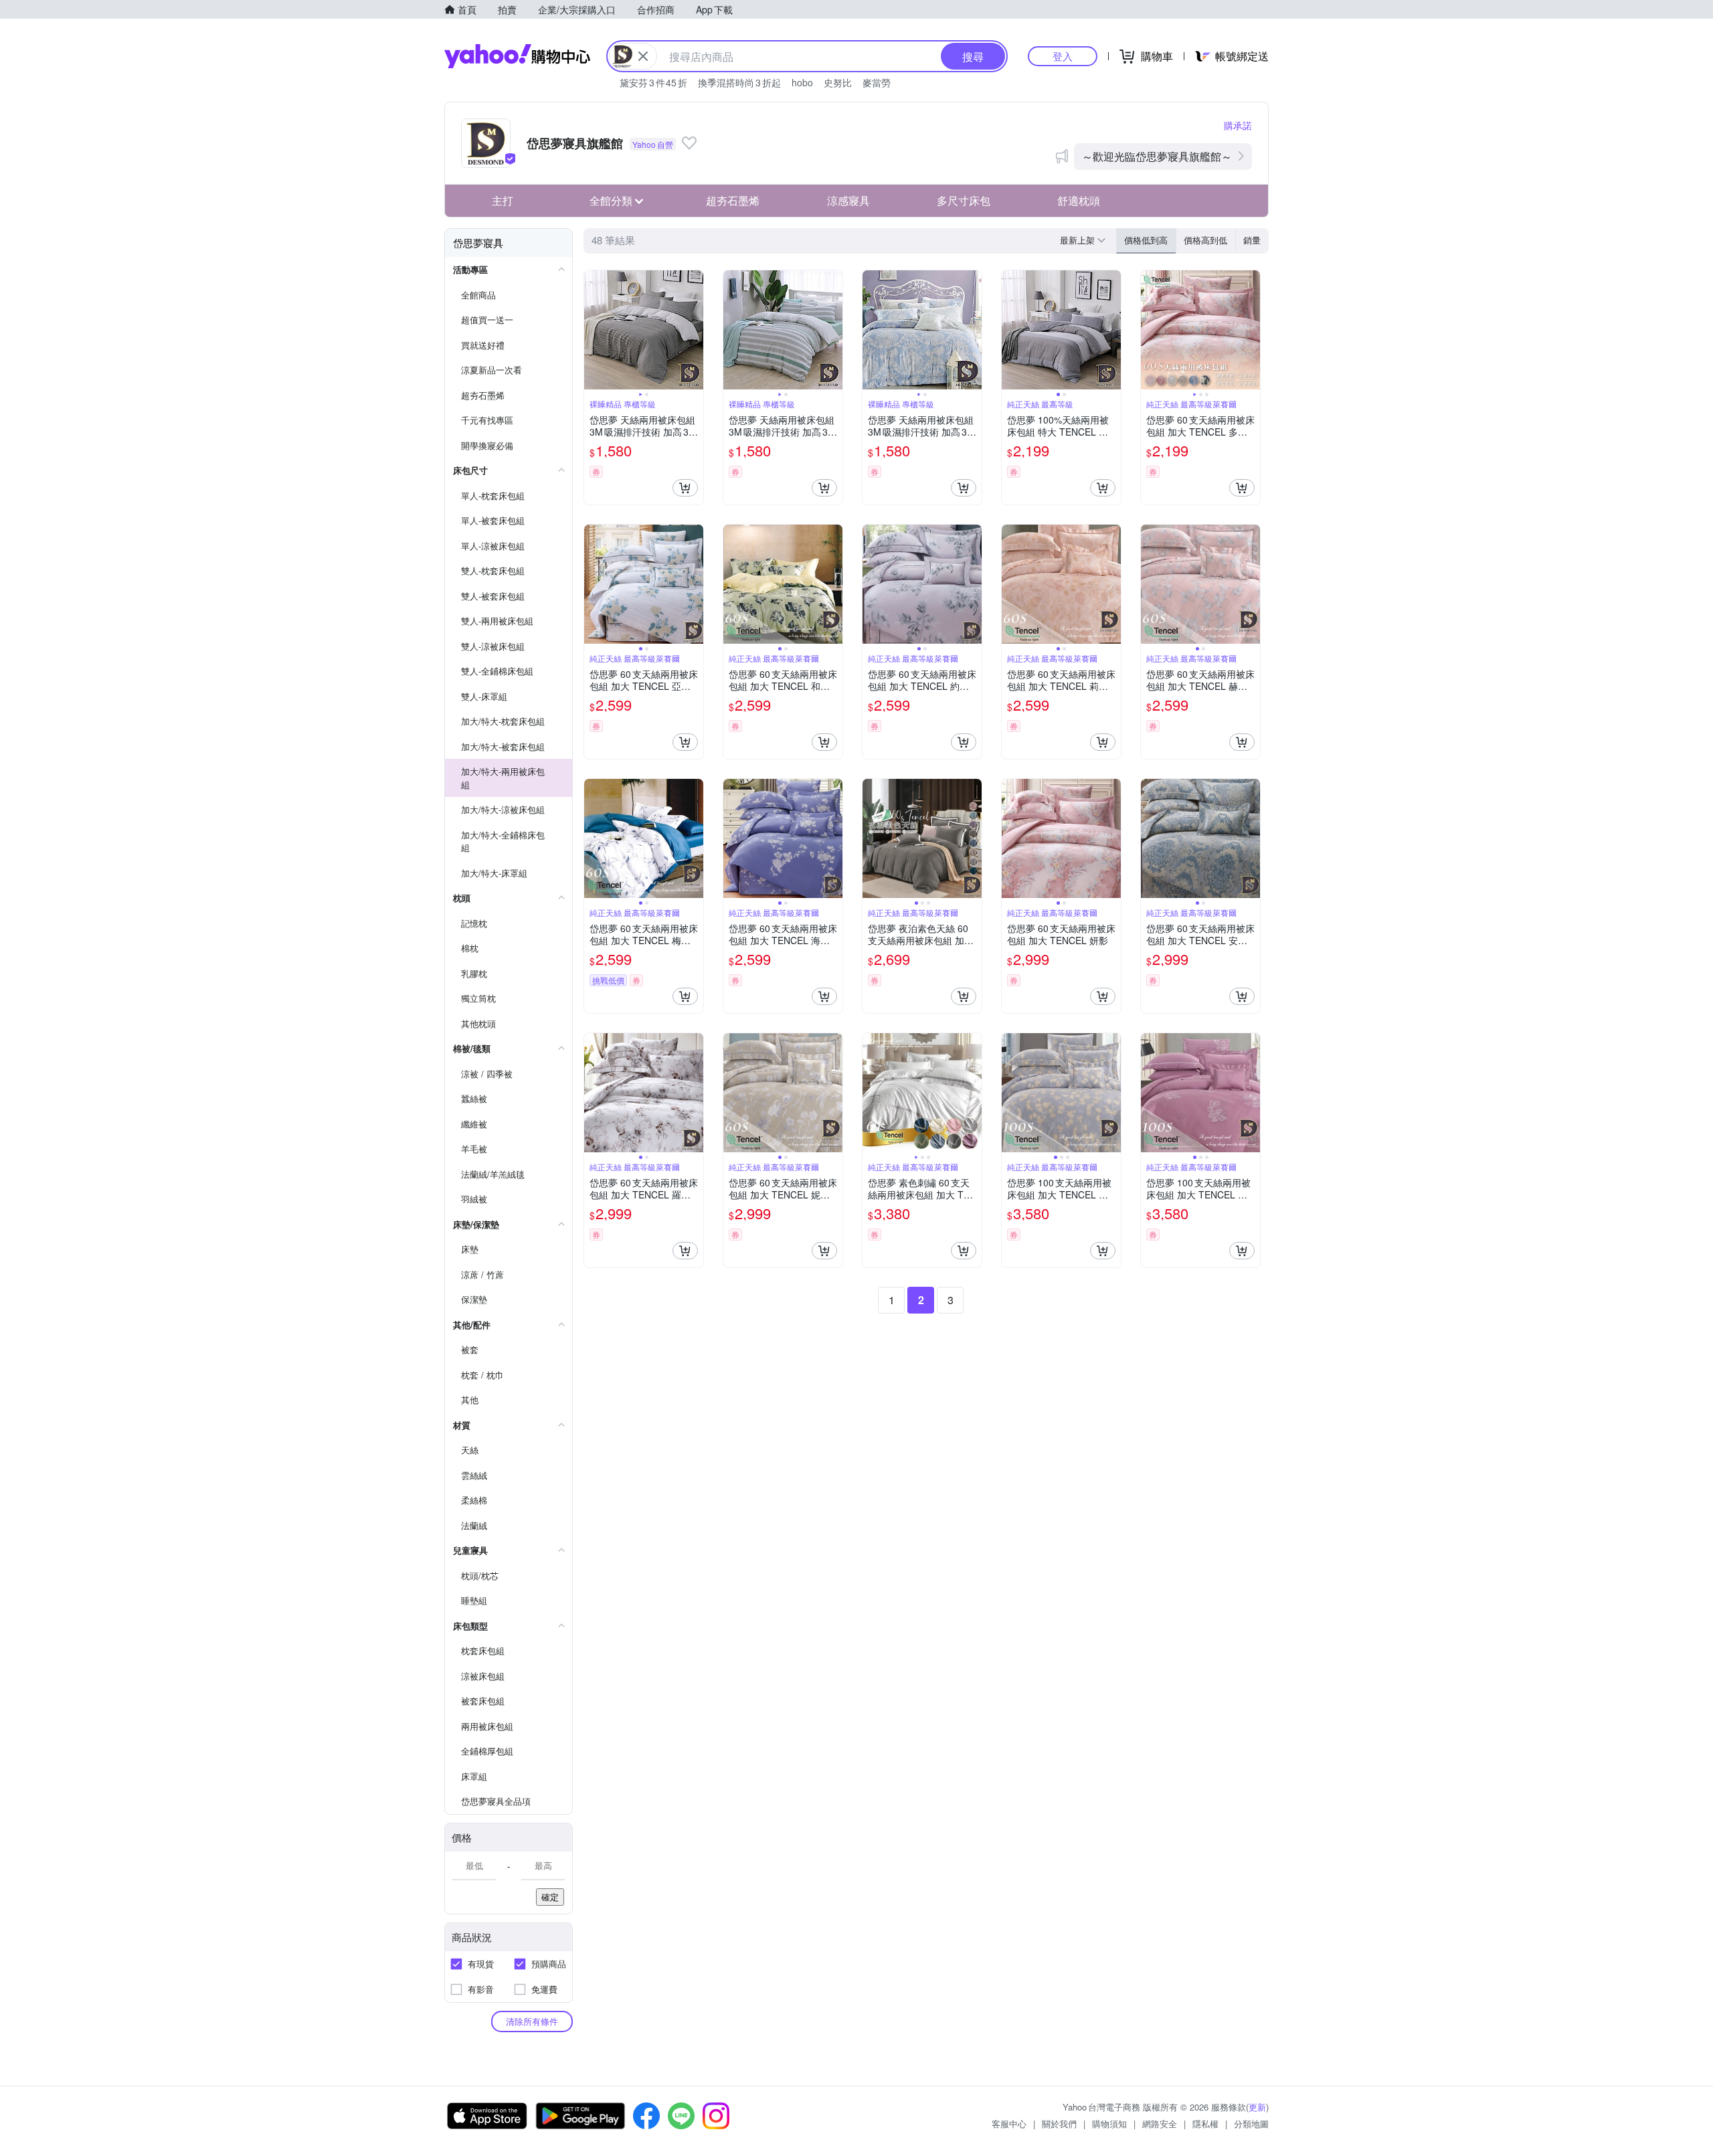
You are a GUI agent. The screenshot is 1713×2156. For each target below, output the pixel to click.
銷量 (1252, 240)
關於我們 (1059, 2124)
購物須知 (1109, 2124)
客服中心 (1009, 2124)
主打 (503, 200)
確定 (550, 1897)
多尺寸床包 (964, 200)
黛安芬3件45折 (653, 82)
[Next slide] (695, 330)
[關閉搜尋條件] (643, 56)
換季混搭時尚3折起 (739, 82)
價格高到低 (1205, 240)
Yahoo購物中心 (517, 56)
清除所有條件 (532, 2021)
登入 (1063, 56)
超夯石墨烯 (733, 200)
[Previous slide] (593, 330)
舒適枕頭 (1079, 200)
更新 (1257, 2107)
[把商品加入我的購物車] (685, 488)
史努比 (838, 82)
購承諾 (1238, 125)
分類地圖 (1251, 2124)
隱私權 (1205, 2124)
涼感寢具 (848, 200)
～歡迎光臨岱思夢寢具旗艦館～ (1157, 156)
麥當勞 (877, 82)
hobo (802, 82)
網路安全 (1160, 2124)
